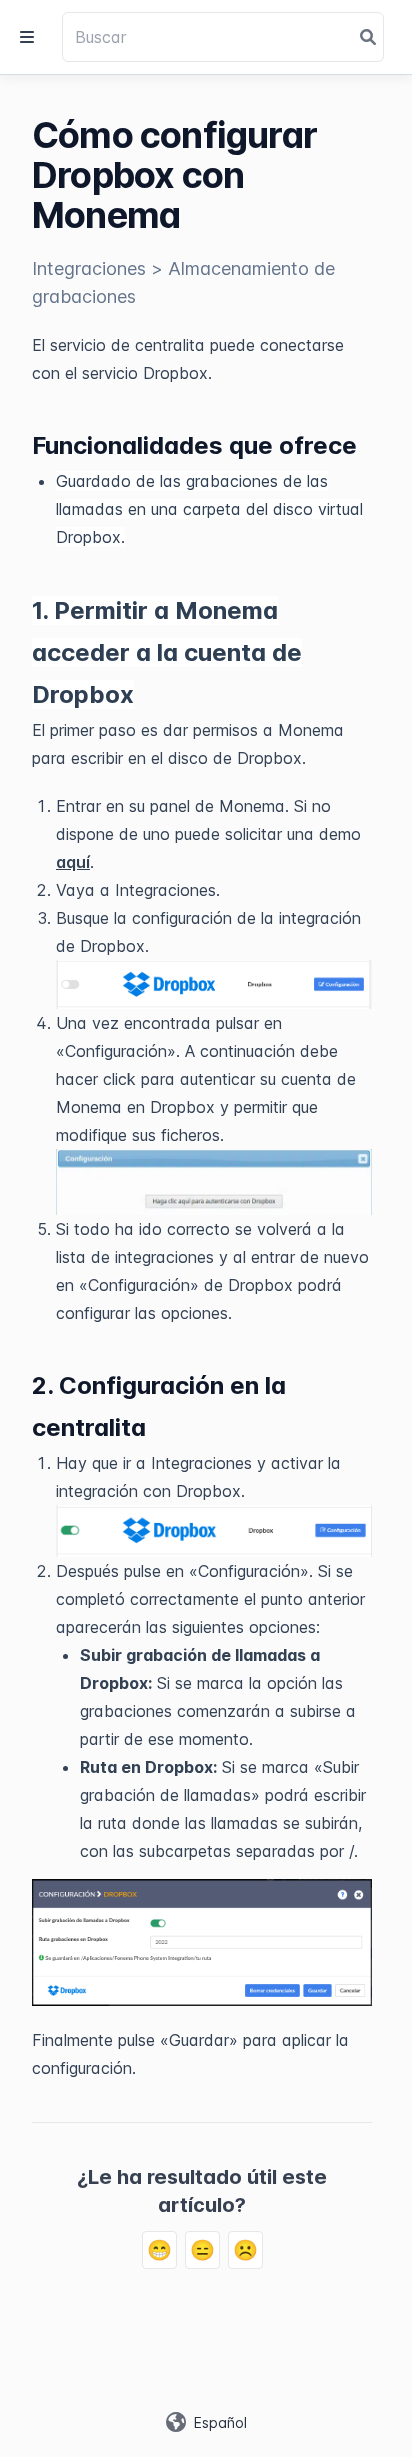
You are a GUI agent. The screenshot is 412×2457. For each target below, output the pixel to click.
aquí (73, 862)
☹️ (245, 2250)
